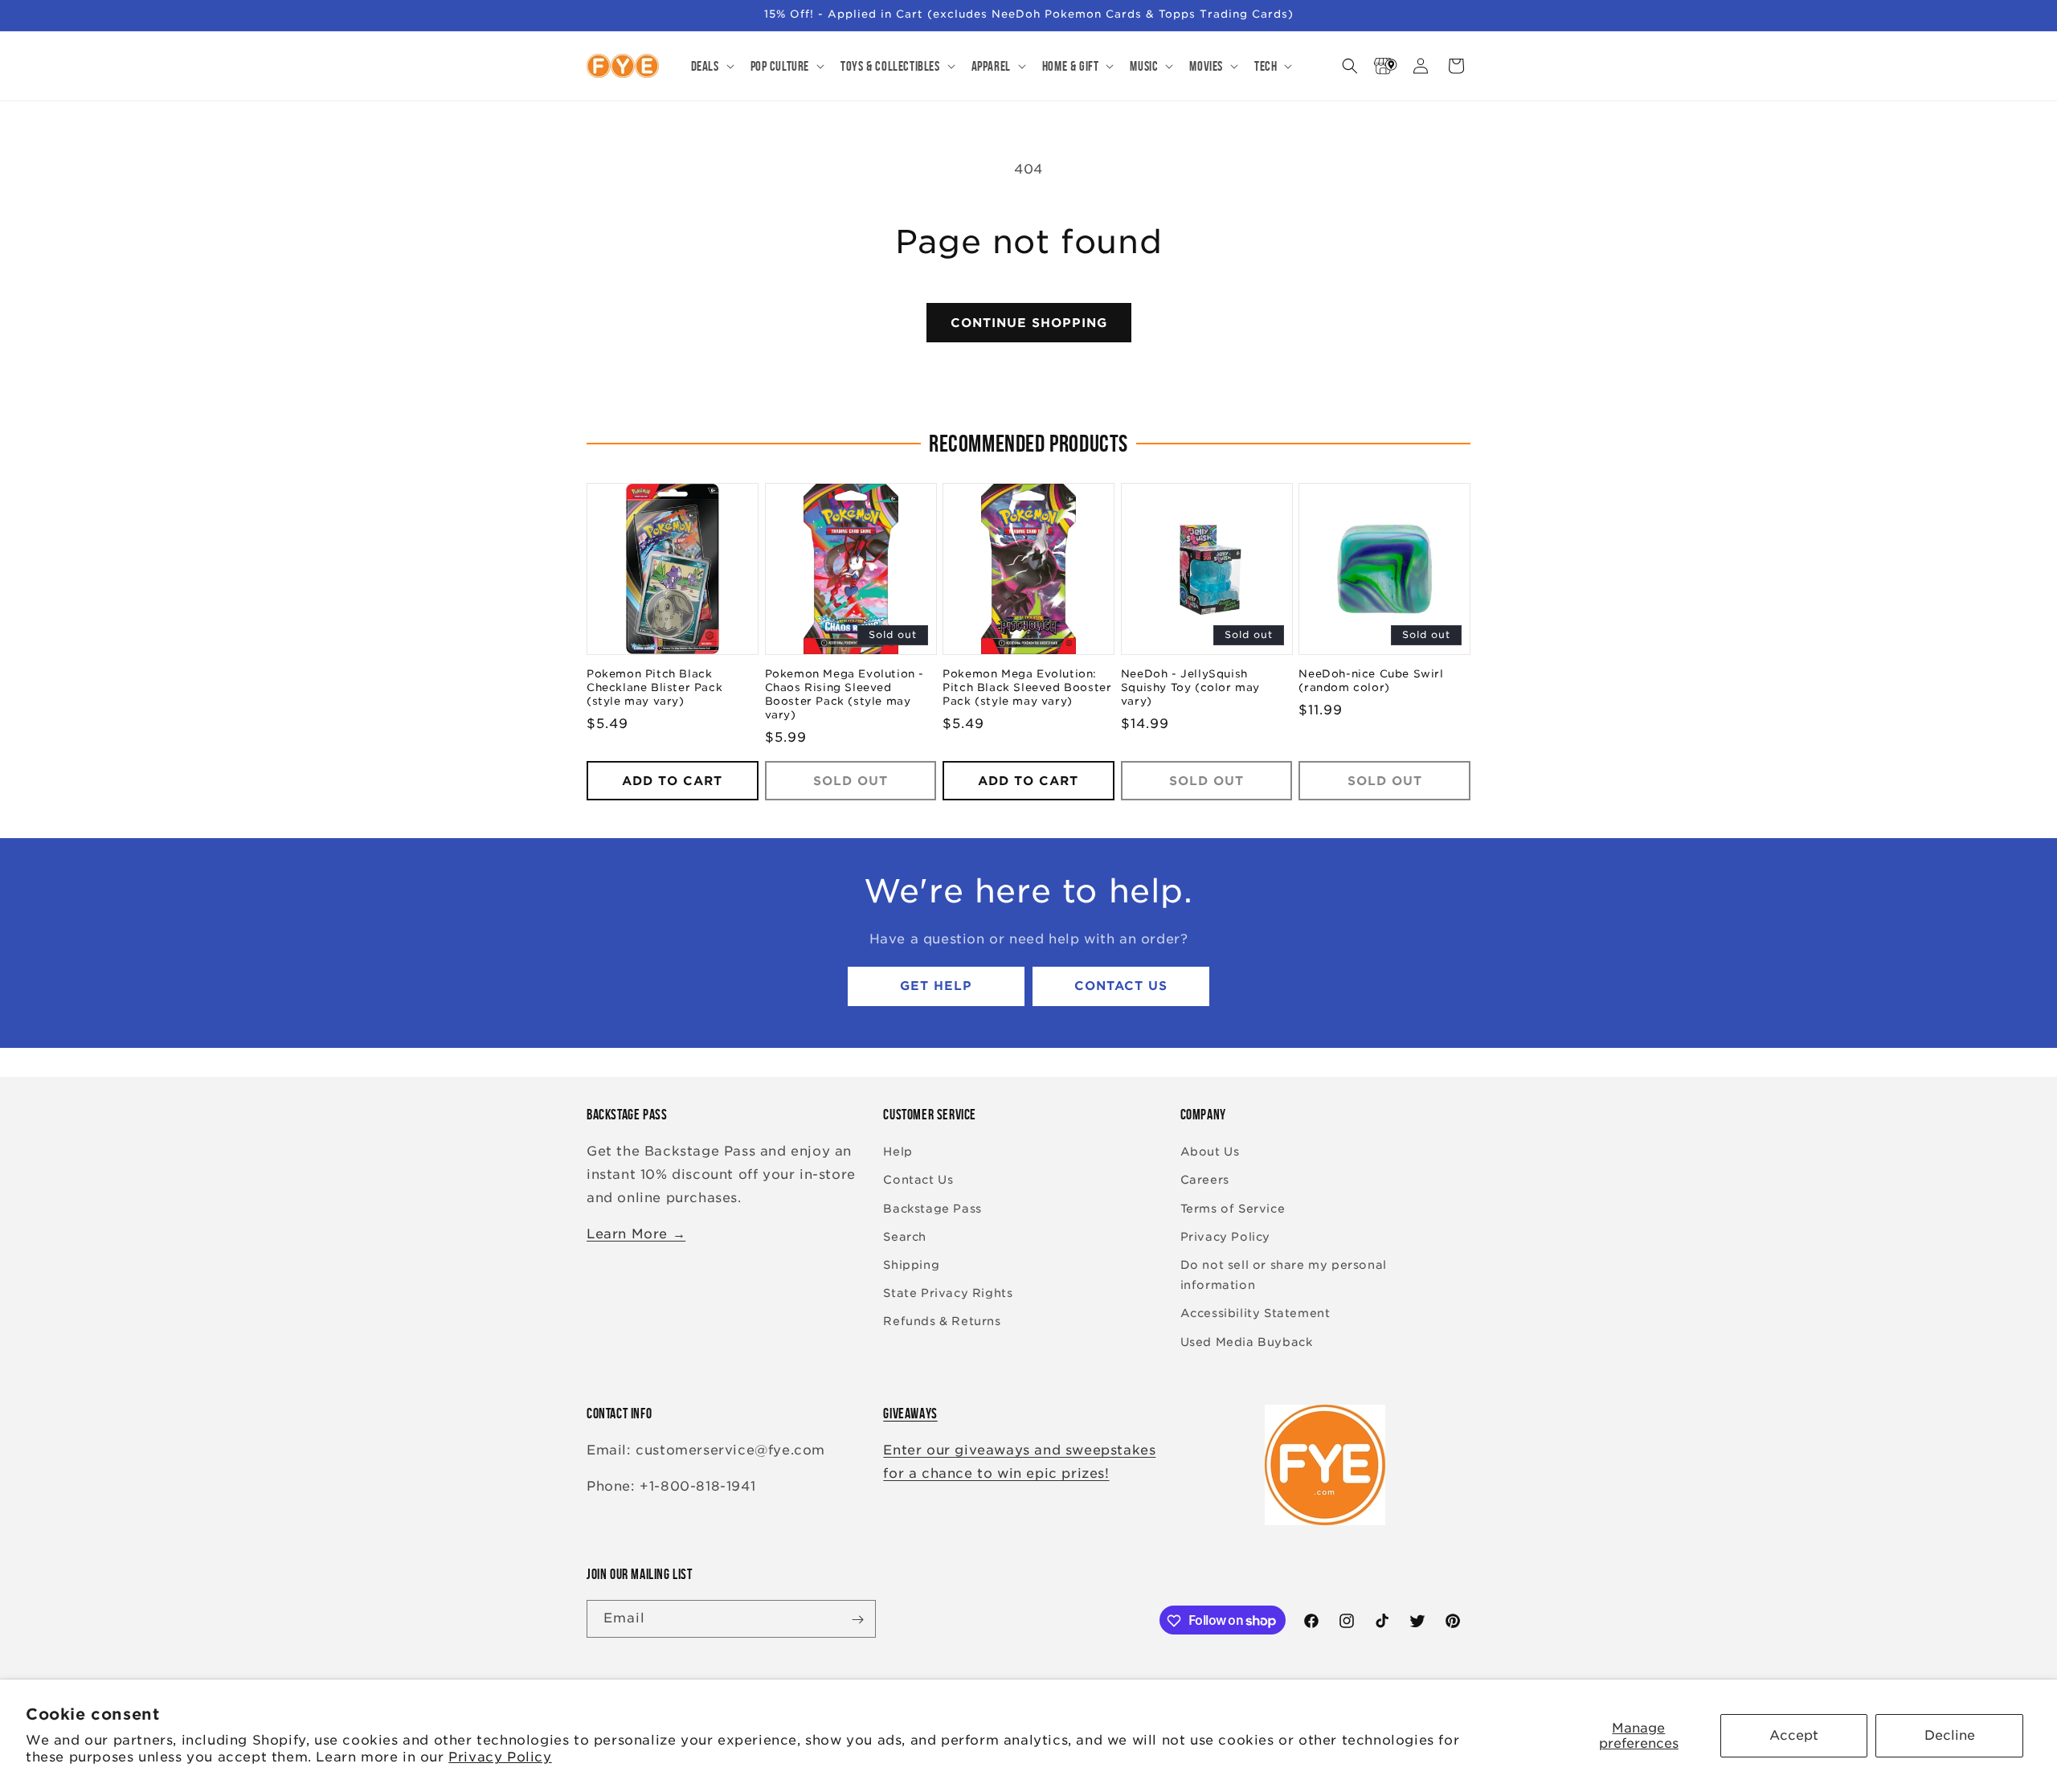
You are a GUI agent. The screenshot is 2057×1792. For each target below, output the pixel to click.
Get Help (936, 987)
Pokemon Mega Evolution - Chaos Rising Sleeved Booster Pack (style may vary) (844, 695)
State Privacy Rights (948, 1294)
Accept (1794, 1735)
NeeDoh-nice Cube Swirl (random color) (1371, 681)
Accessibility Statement (1255, 1314)
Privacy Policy (500, 1757)
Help (898, 1152)
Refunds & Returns (942, 1322)
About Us (1210, 1152)
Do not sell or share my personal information (1284, 1275)
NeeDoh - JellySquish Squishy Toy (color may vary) (1190, 688)
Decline (1950, 1735)
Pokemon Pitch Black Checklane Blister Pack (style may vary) (654, 688)
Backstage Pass (932, 1209)
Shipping (911, 1265)
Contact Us (1121, 987)
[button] (711, 66)
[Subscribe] (857, 1620)
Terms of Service (1233, 1209)
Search (905, 1237)
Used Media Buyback (1247, 1342)
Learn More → (636, 1234)
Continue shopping (1029, 323)
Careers (1205, 1180)
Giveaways (910, 1414)
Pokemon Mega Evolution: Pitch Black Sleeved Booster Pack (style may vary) (1027, 688)
